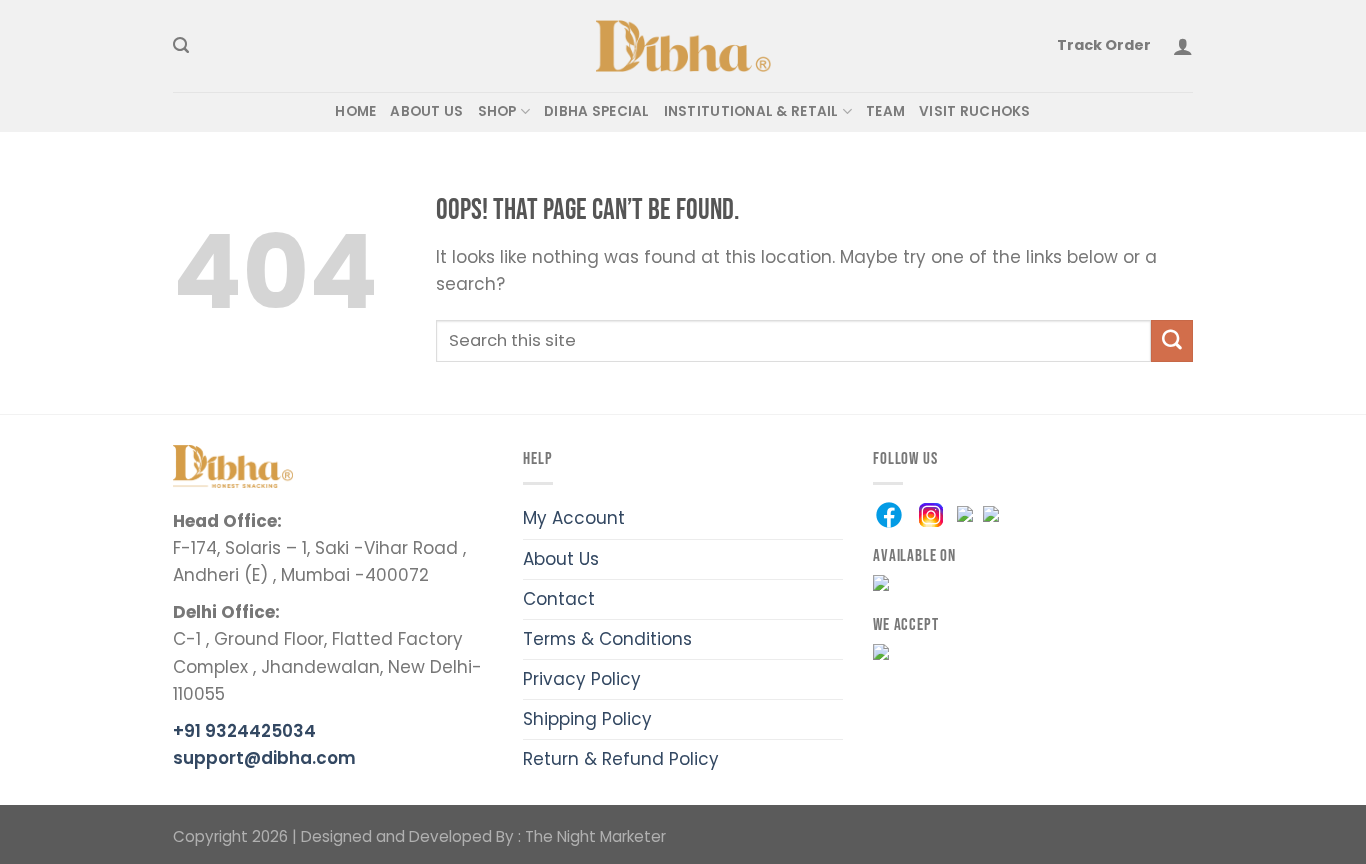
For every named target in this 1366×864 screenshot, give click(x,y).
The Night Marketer (595, 836)
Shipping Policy (587, 719)
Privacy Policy (582, 679)
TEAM (885, 111)
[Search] (181, 46)
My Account (574, 518)
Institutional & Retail (751, 111)
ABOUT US (426, 111)
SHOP (497, 111)
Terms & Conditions (607, 639)
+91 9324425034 (244, 731)
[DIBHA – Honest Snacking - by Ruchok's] (683, 46)
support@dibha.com (264, 758)
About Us (561, 559)
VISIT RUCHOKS (975, 111)
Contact (559, 599)
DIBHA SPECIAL (597, 111)
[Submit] (1172, 340)
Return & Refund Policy (621, 759)
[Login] (1183, 46)
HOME (355, 111)
